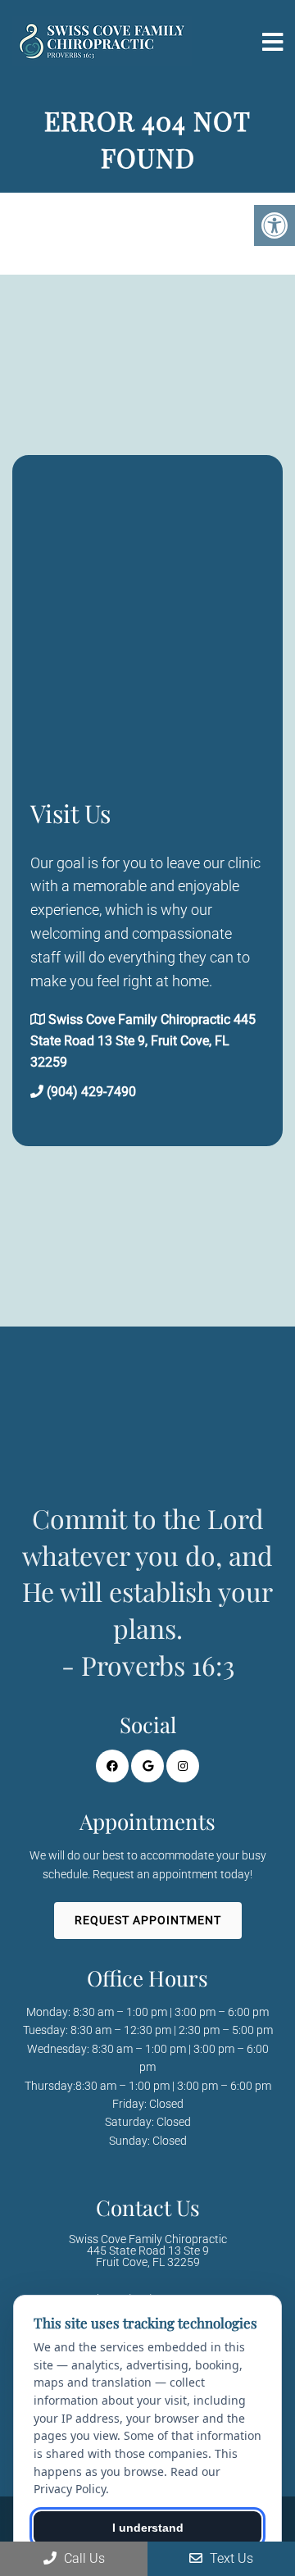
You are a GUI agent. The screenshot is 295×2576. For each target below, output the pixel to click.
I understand (148, 2528)
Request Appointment (148, 1920)
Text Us (230, 2558)
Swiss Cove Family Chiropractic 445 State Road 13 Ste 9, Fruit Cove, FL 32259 (143, 1040)
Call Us (83, 2558)
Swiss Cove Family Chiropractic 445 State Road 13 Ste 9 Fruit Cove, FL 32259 (148, 2251)
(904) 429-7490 (91, 1092)
